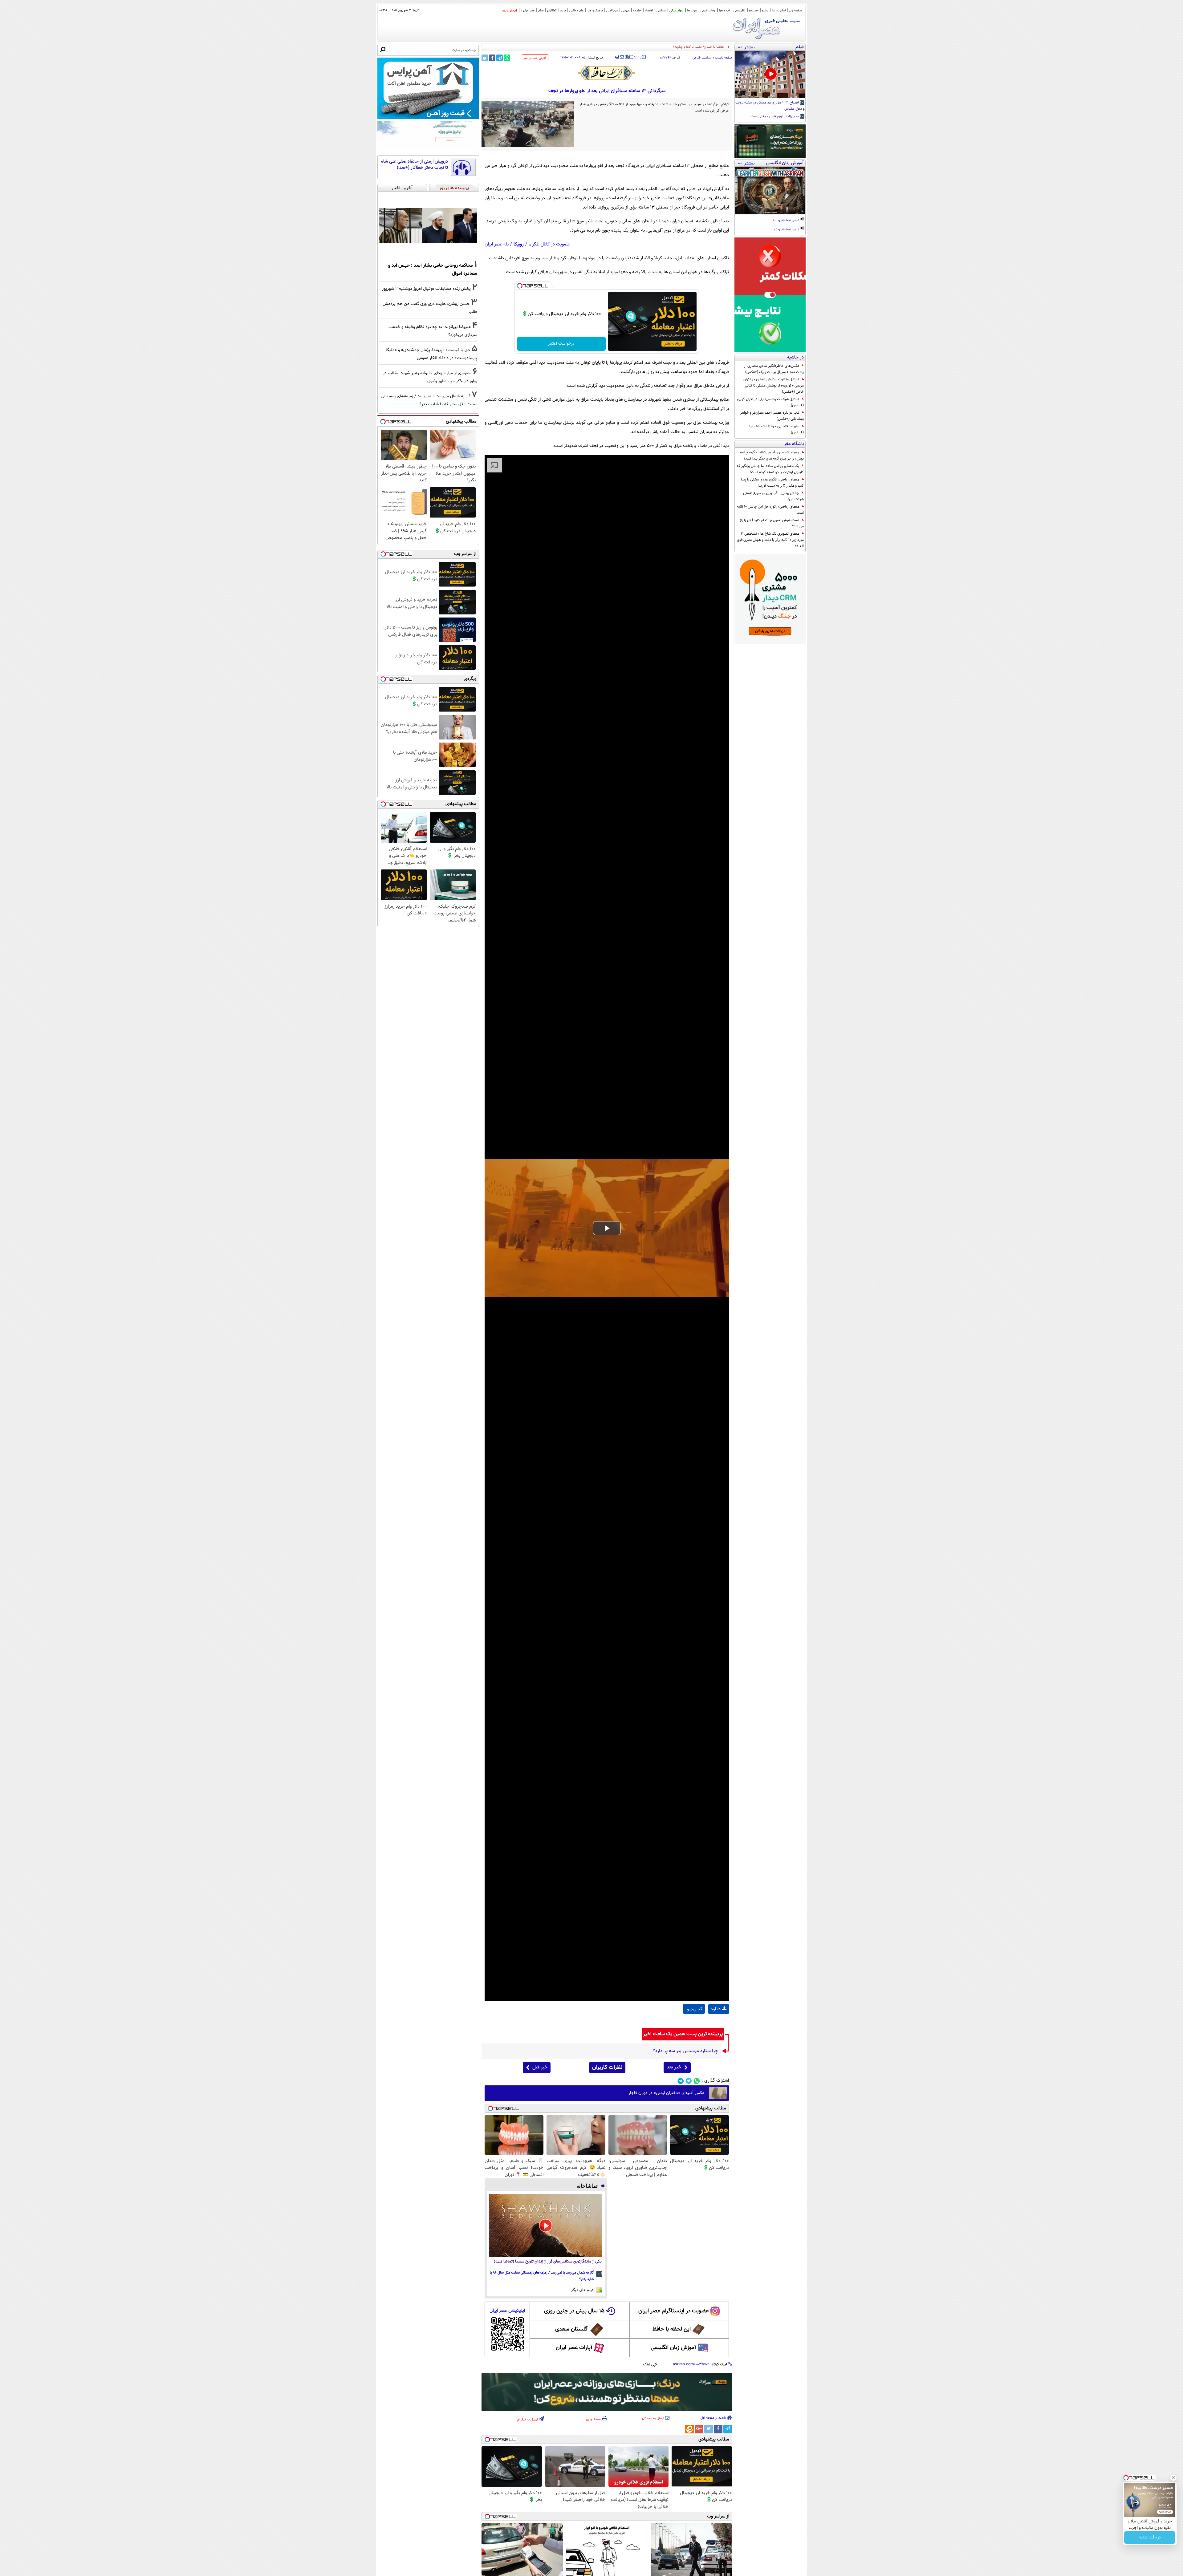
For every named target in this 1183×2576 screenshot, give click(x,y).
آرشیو (765, 11)
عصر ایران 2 (528, 11)
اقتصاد (649, 11)
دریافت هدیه (1150, 2538)
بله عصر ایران (497, 244)
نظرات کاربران (607, 2068)
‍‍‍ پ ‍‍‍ (638, 56)
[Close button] (1173, 2478)
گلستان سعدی (571, 2329)
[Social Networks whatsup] (697, 2081)
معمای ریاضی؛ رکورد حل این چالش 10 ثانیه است (770, 510)
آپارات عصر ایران (574, 2348)
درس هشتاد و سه (786, 221)
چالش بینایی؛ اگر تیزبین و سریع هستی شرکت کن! (773, 496)
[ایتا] (689, 2429)
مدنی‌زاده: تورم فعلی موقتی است (775, 117)
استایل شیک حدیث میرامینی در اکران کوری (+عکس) (770, 402)
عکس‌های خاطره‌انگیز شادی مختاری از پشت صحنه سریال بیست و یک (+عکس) (774, 369)
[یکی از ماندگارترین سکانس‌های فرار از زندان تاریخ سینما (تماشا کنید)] (546, 2226)
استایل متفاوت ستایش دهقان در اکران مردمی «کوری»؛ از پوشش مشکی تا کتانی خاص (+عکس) (774, 386)
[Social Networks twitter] (689, 2081)
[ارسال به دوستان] (622, 57)
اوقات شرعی (708, 11)
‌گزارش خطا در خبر (535, 58)
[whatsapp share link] (507, 58)
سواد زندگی (676, 11)
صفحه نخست (724, 58)
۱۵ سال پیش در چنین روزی (574, 2311)
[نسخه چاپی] (617, 57)
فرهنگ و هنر (595, 11)
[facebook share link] (492, 58)
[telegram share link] (500, 58)
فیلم (541, 11)
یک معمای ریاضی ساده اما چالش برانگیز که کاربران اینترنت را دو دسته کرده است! (770, 469)
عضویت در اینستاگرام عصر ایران (673, 2311)
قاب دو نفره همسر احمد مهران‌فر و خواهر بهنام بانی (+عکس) (772, 416)
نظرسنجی (739, 11)
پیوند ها (692, 11)
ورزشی (625, 11)
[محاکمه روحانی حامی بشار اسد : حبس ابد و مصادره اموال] (428, 226)
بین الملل (612, 11)
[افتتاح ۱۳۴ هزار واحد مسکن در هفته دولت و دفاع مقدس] (770, 75)
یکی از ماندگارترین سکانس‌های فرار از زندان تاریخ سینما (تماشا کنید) (548, 2262)
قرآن (563, 11)
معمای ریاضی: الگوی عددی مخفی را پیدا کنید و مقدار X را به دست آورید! (772, 483)
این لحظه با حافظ (672, 2329)
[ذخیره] (627, 57)
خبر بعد (674, 2067)
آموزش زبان (510, 11)
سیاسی (661, 11)
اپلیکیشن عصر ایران (507, 2311)
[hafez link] (607, 73)
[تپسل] (520, 286)
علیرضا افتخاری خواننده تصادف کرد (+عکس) (776, 429)
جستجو (754, 11)
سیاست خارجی (702, 58)
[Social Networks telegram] (681, 2081)
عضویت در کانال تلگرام (549, 244)
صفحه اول (796, 11)
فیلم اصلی (719, 2025)
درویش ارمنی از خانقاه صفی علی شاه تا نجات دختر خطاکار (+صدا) (415, 165)
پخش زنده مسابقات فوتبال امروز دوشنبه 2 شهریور (426, 289)
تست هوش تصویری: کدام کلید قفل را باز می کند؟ (772, 523)
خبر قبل (540, 2067)
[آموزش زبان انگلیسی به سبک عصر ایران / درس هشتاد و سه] (770, 191)
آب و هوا (724, 11)
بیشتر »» (746, 47)
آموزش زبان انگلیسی (673, 2348)
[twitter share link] (485, 58)
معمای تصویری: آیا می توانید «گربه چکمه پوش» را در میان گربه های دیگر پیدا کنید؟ (772, 456)
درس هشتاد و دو (787, 230)
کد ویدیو (695, 2009)
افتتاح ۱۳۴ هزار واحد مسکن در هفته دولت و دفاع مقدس (770, 106)
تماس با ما (779, 11)
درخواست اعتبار (561, 344)
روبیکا (519, 244)
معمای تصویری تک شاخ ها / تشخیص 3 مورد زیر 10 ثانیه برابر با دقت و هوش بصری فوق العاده (770, 540)
